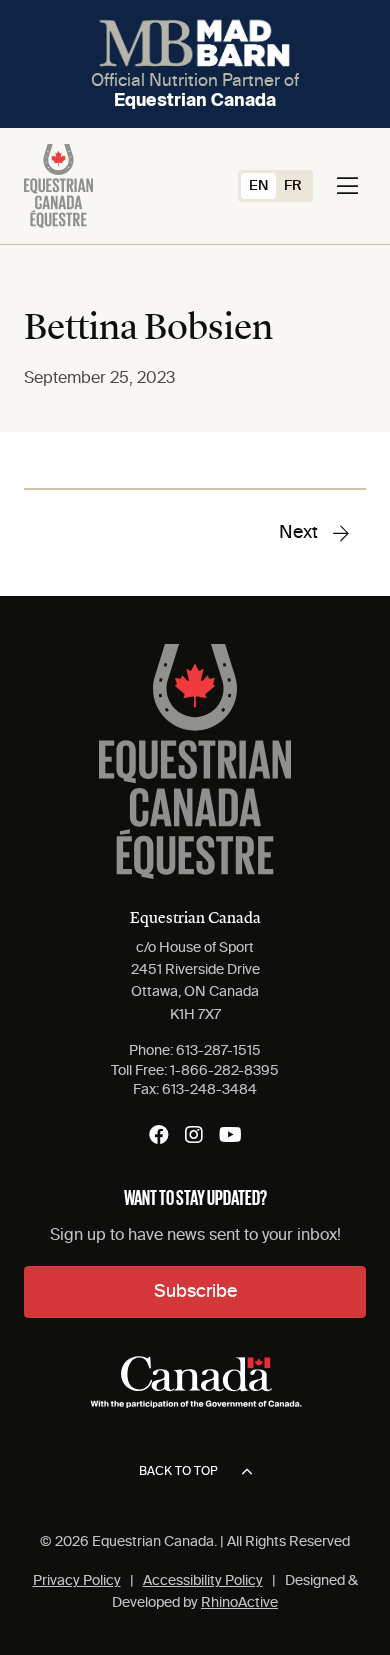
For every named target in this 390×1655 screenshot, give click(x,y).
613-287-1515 (218, 1051)
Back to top (178, 1472)
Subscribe (195, 1292)
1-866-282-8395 (224, 1071)
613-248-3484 (209, 1090)
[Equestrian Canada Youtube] (230, 1135)
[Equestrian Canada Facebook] (159, 1135)
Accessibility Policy (203, 1581)
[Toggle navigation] (347, 186)
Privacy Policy (77, 1581)
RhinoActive (239, 1603)
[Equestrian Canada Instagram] (194, 1135)
